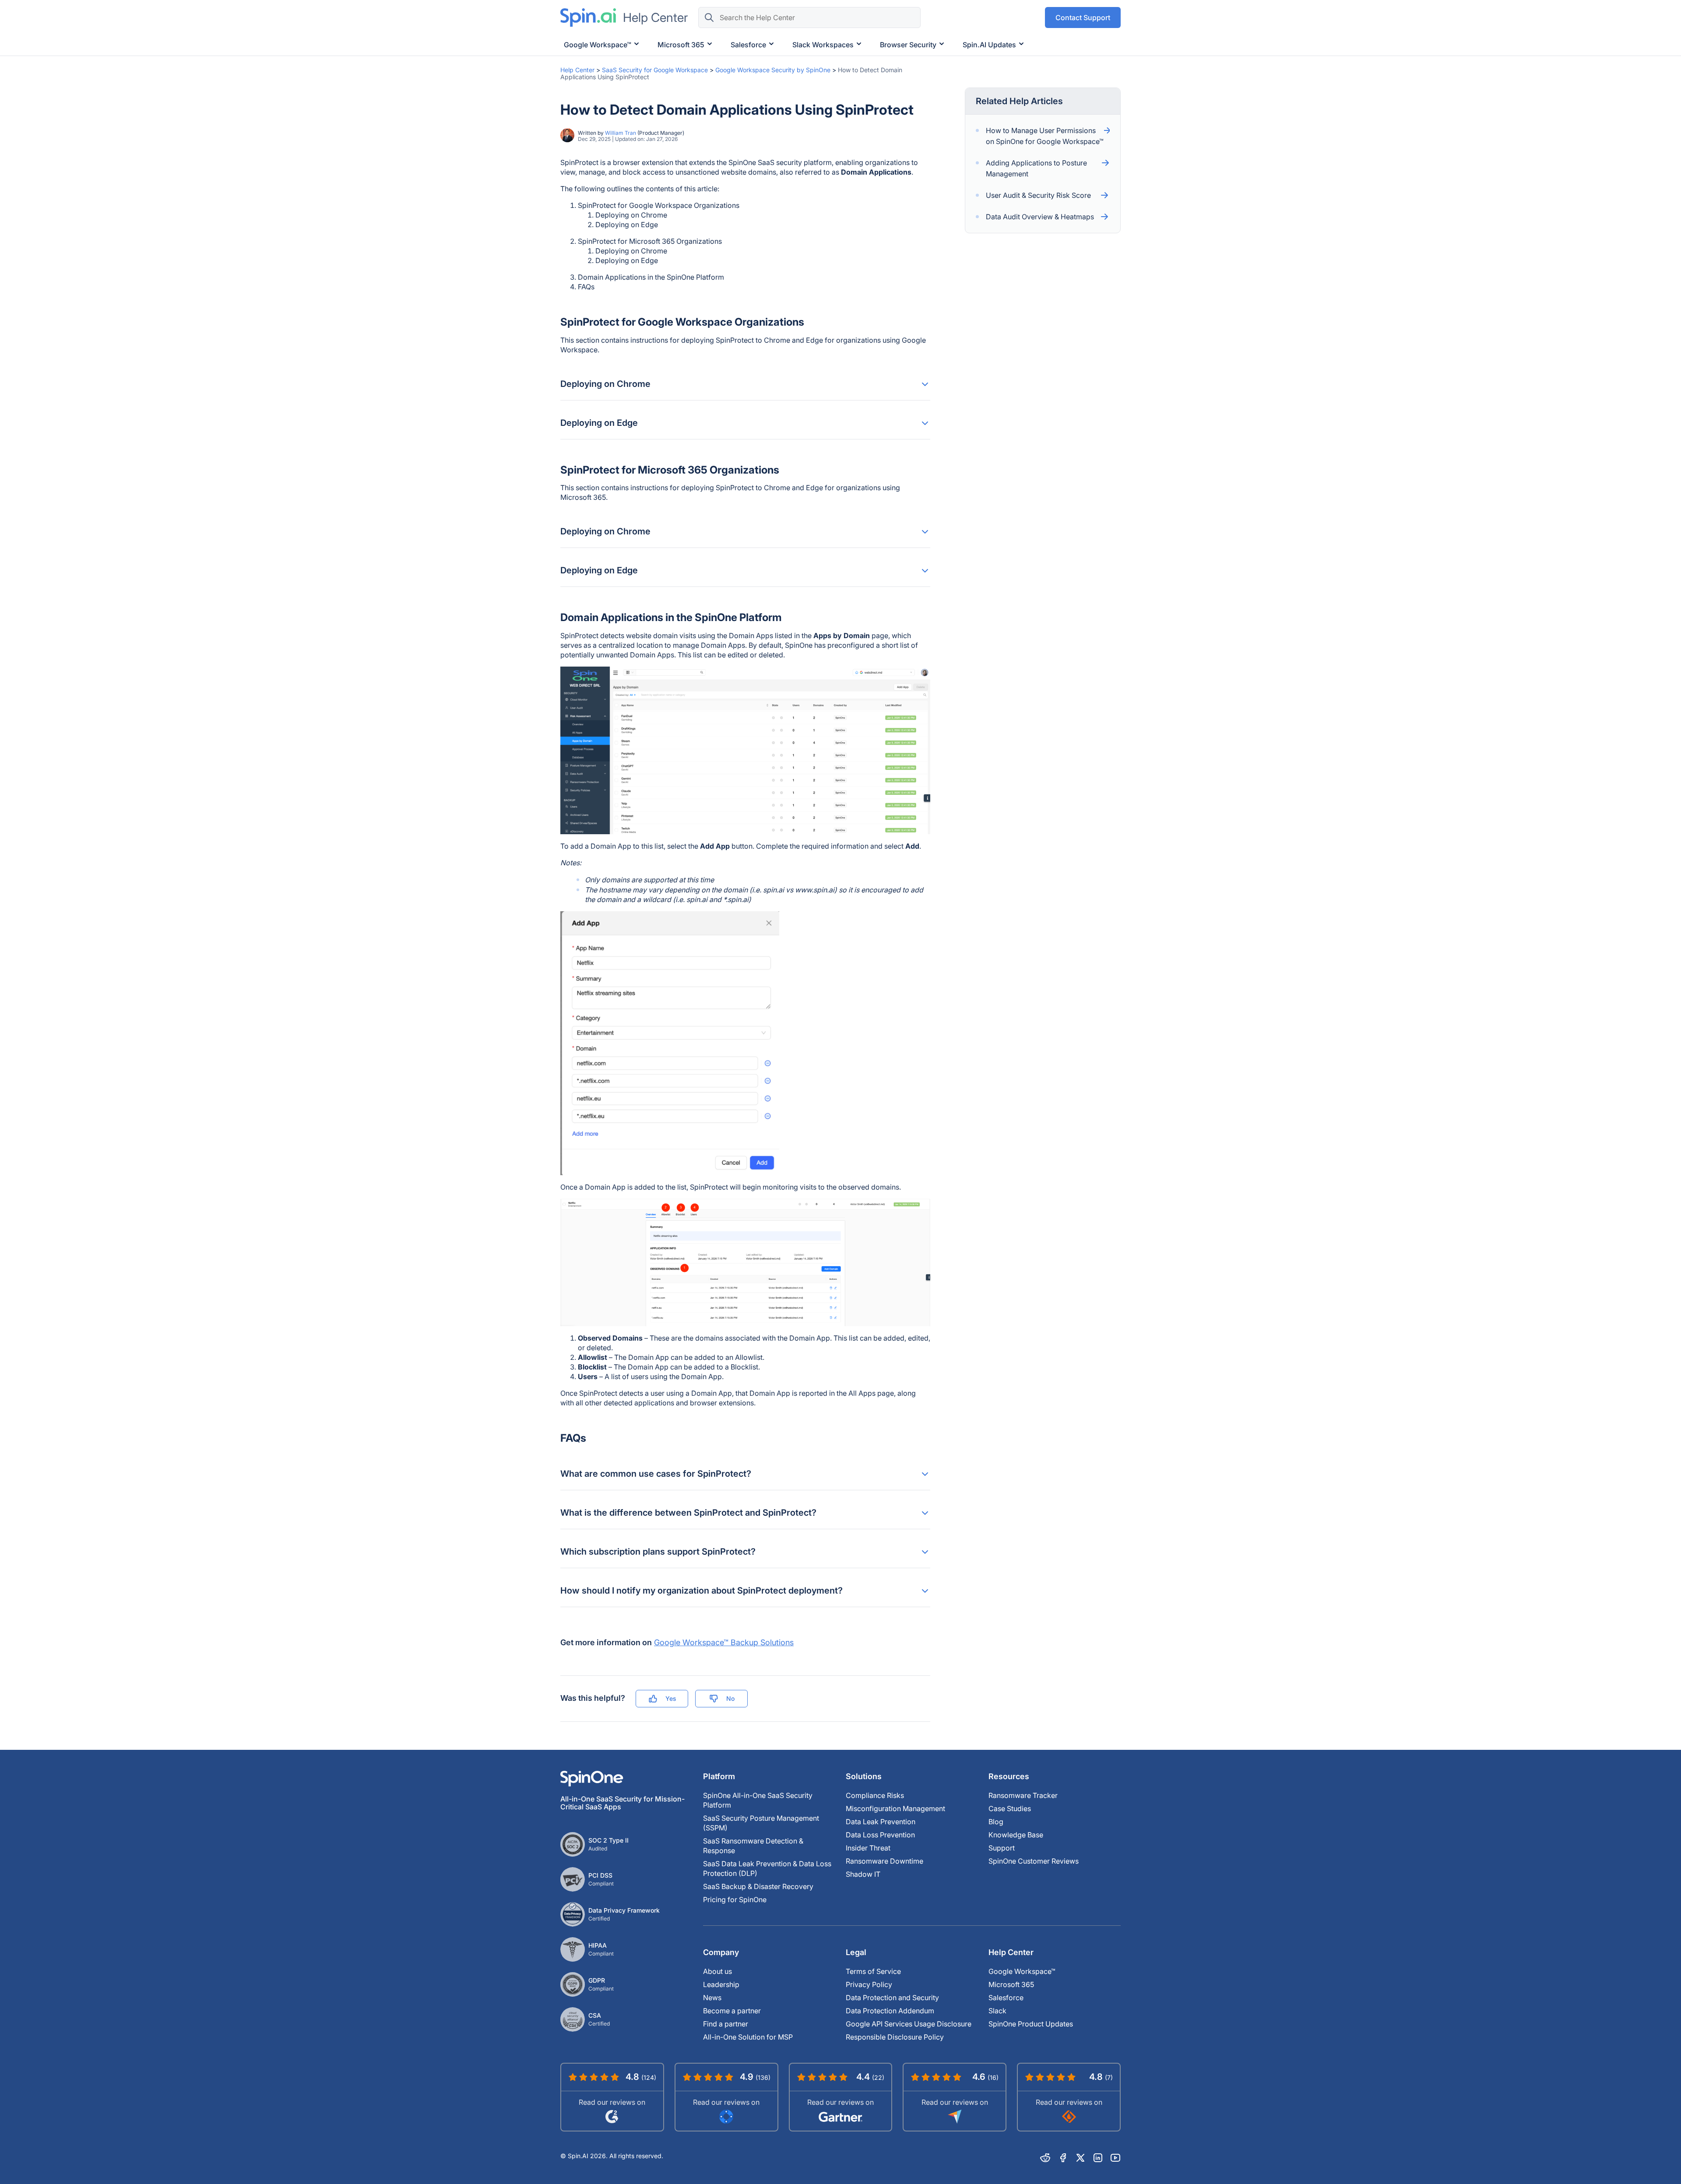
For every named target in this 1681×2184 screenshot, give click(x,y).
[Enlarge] (919, 678)
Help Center (577, 70)
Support (1002, 1848)
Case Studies (1010, 1808)
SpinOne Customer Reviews (1034, 1861)
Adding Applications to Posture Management (1036, 168)
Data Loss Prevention (880, 1835)
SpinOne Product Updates (1031, 2024)
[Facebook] (1063, 2158)
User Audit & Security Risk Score (1038, 195)
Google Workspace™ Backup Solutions (724, 1642)
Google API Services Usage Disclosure (909, 2024)
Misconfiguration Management (895, 1808)
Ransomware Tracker (1023, 1795)
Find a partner (726, 2024)
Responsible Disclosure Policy (895, 2037)
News (712, 1998)
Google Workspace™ (1022, 1971)
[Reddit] (1045, 2158)
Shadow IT (863, 1874)
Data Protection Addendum (890, 2011)
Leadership (721, 1984)
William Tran (621, 133)
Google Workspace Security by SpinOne (773, 70)
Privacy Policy (869, 1984)
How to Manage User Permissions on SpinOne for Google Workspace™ (1045, 136)
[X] (1080, 2158)
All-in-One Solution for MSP (748, 2037)
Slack (997, 2011)
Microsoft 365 (1011, 1984)
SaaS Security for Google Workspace (655, 70)
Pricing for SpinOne (735, 1900)
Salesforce (1006, 1998)
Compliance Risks (875, 1795)
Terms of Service (873, 1971)
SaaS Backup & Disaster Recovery (758, 1886)
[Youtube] (1115, 2158)
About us (717, 1971)
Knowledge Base (1016, 1835)
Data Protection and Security (892, 1998)
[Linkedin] (1098, 2158)
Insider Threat (868, 1848)
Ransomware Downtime (884, 1861)
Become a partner (732, 2011)
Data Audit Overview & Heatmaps (1040, 217)
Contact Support (1083, 18)
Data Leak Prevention (881, 1822)
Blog (996, 1822)
